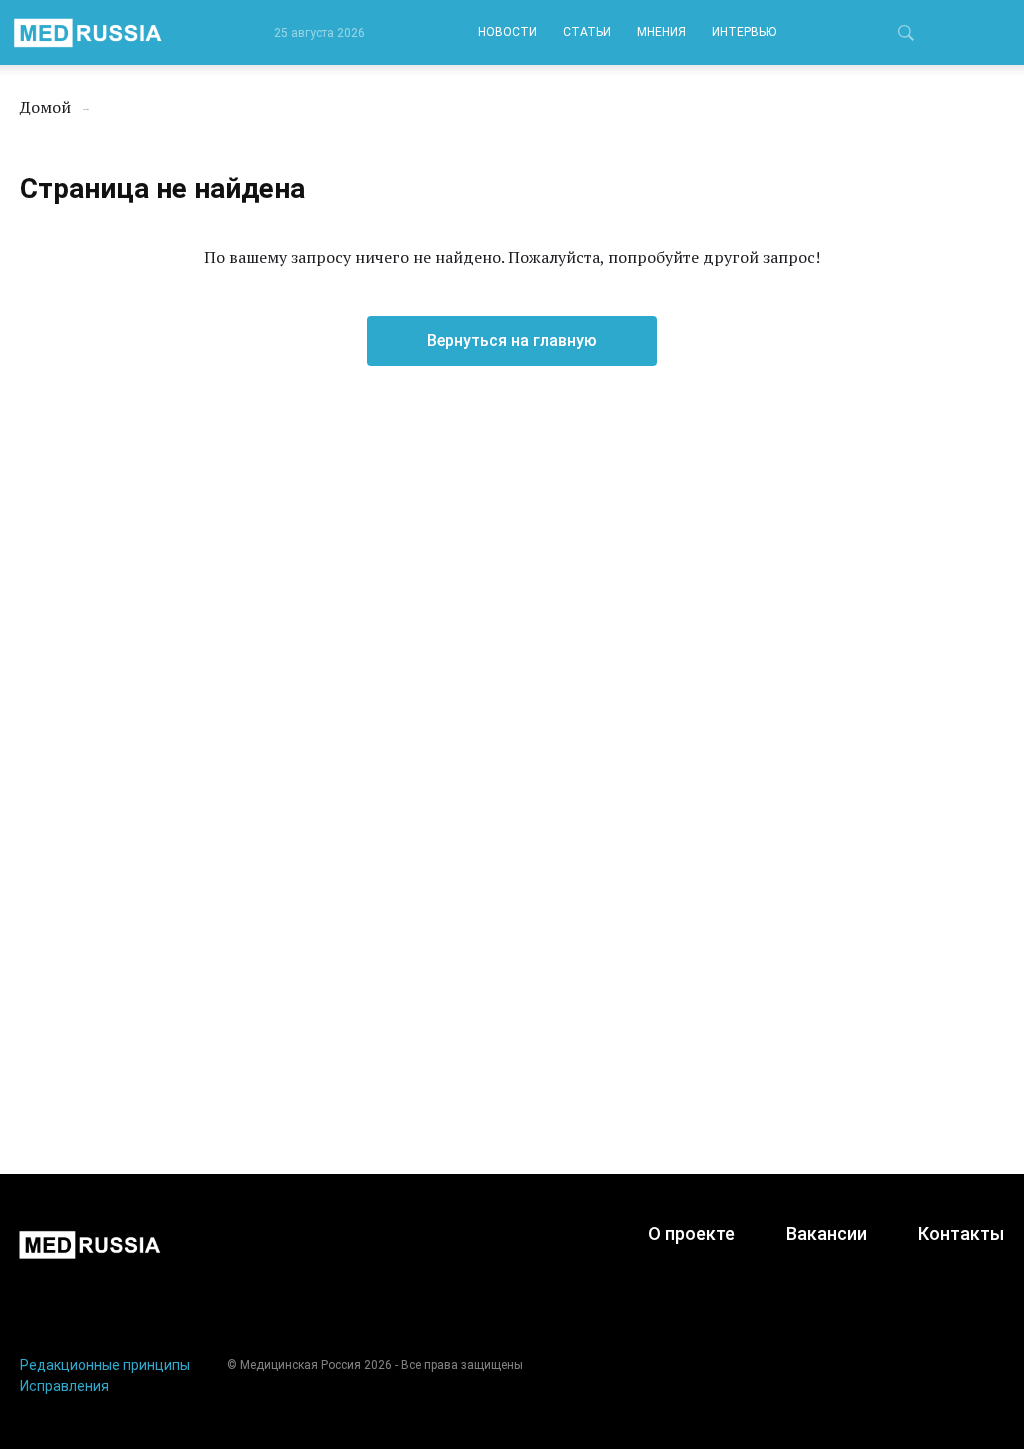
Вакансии (826, 1233)
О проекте (691, 1233)
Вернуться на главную (512, 340)
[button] (906, 36)
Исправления (64, 1386)
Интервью (744, 32)
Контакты (961, 1233)
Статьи (587, 32)
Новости (507, 32)
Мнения (661, 32)
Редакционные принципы (105, 1365)
